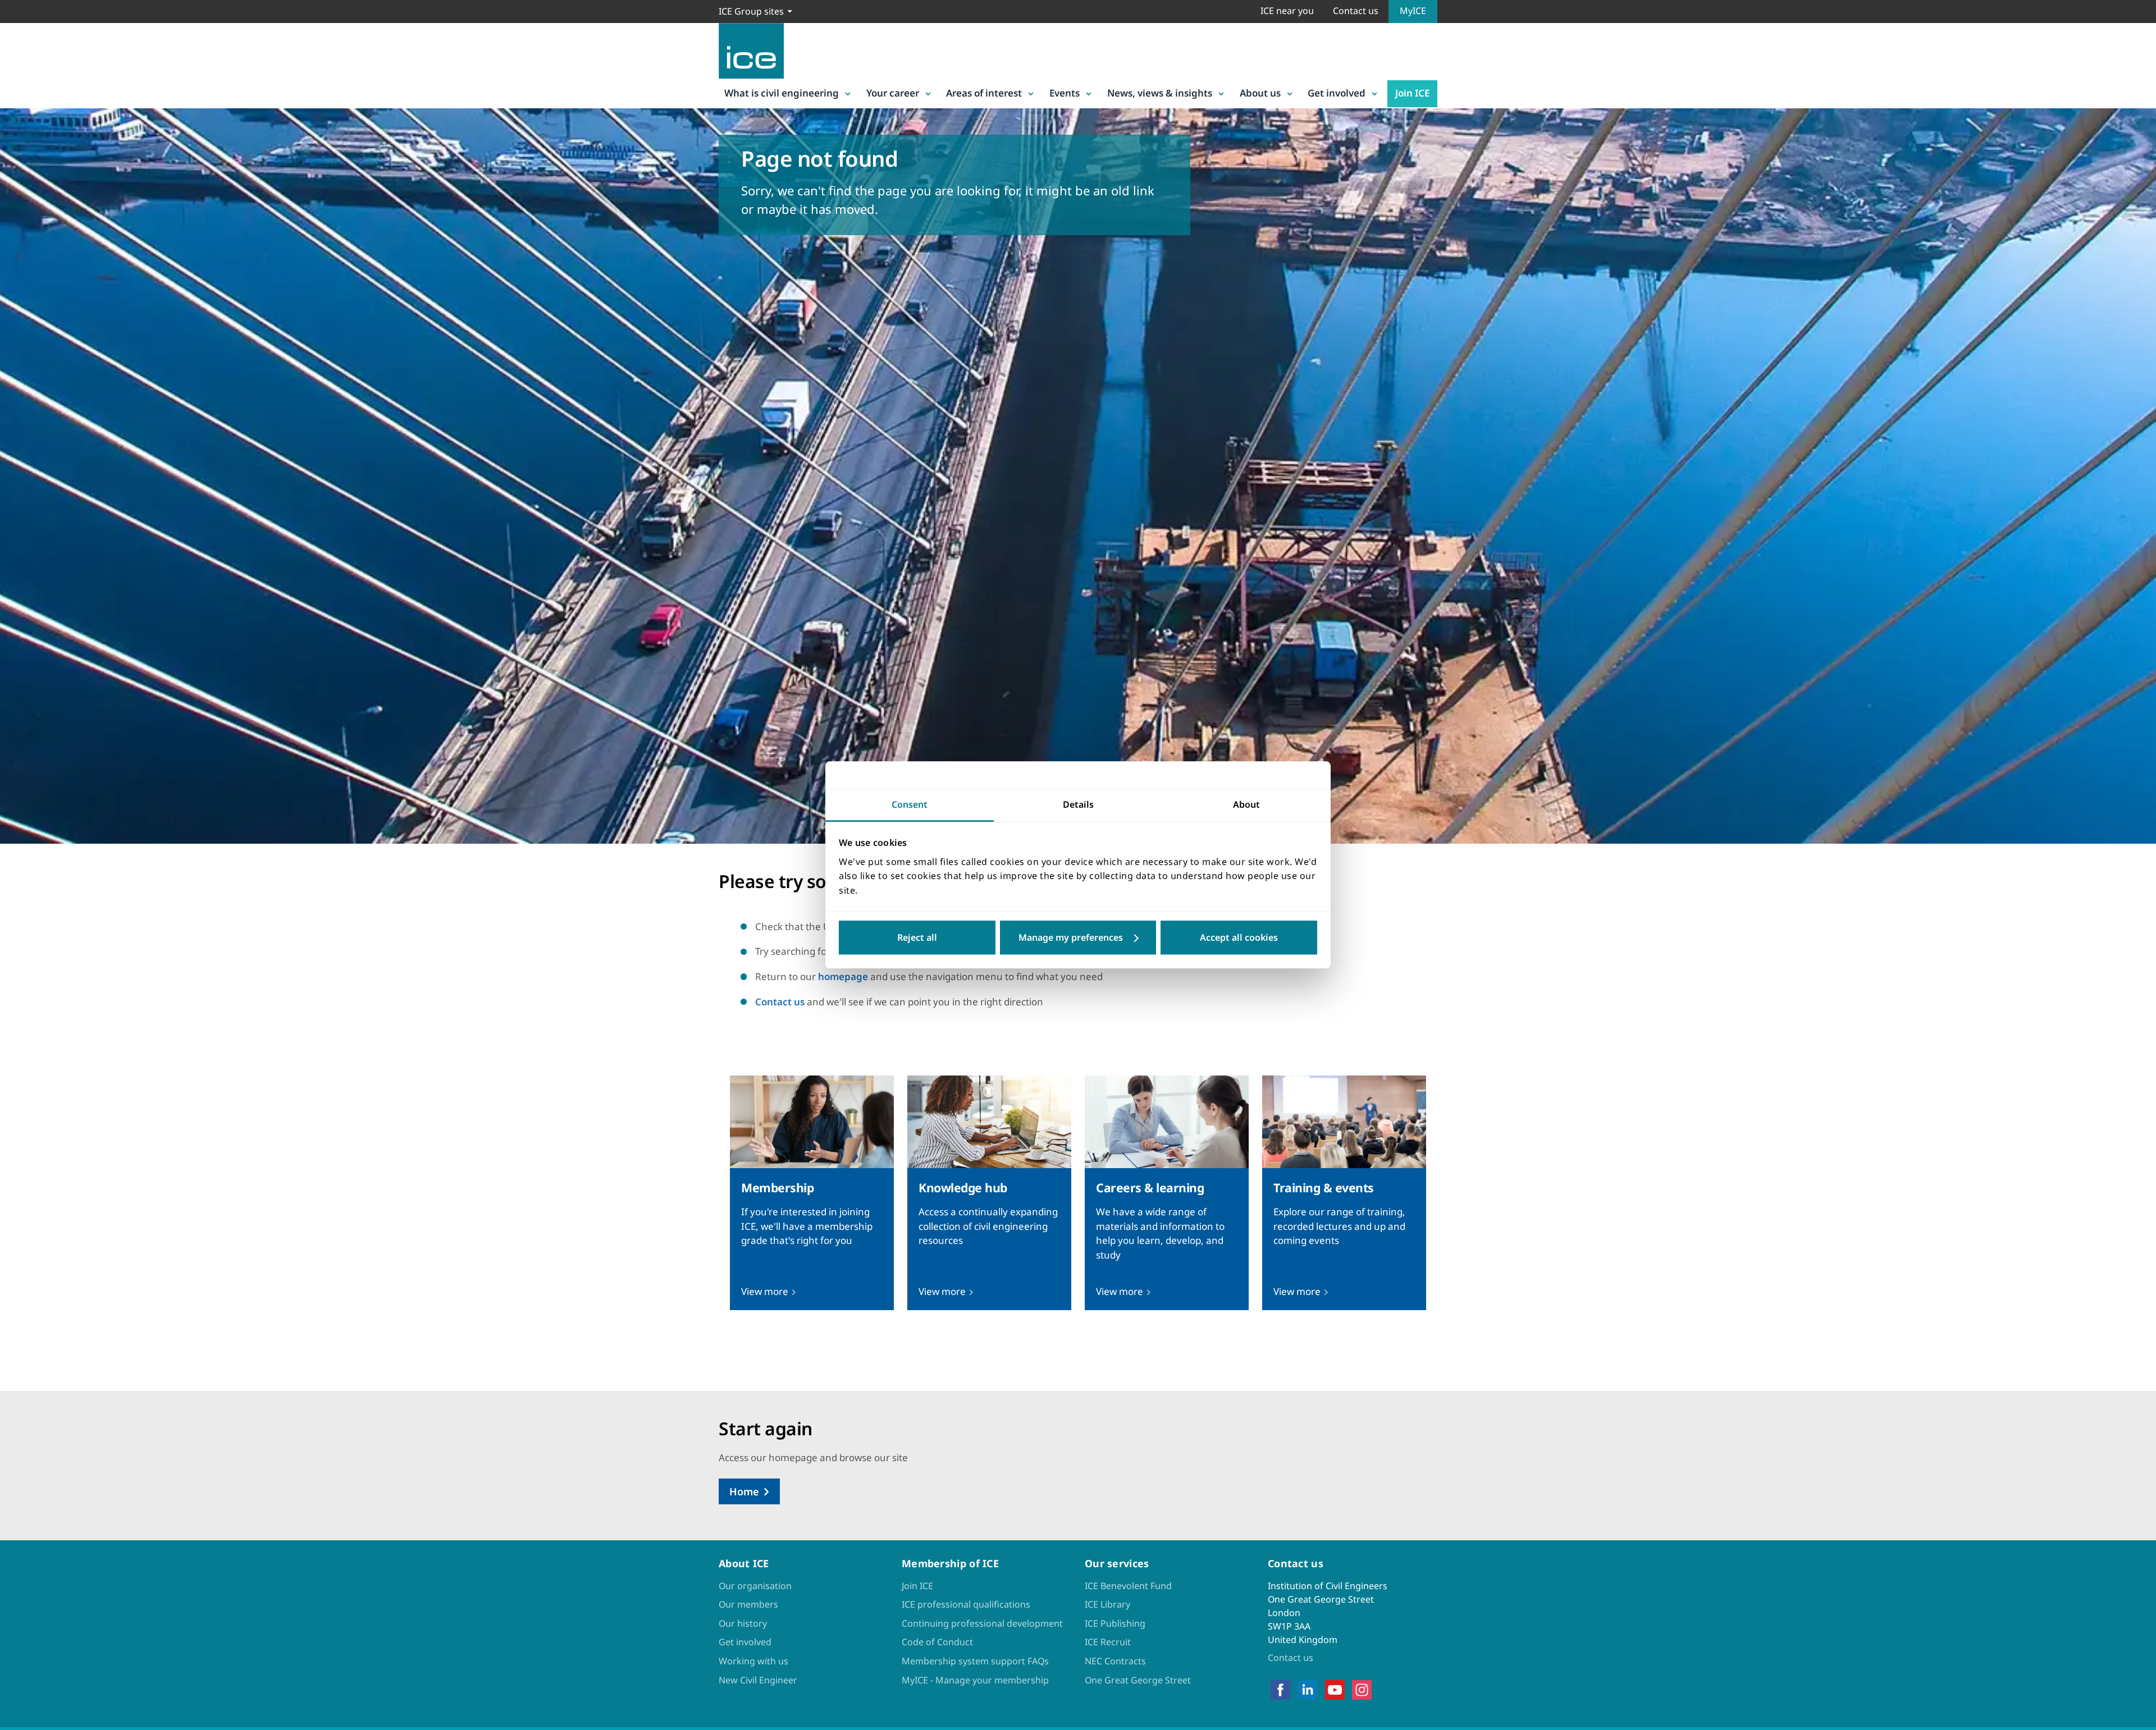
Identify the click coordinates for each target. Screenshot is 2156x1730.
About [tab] (1246, 804)
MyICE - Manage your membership (975, 1680)
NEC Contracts (1115, 1661)
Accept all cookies (1239, 938)
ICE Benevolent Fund (1128, 1586)
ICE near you (1287, 11)
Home (744, 1491)
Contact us (1356, 11)
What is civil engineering (782, 93)
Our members (748, 1604)
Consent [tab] (910, 804)
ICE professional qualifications (966, 1604)
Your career (893, 93)
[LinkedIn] (1307, 1690)
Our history (743, 1623)
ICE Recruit (1108, 1642)
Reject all (917, 938)
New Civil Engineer (758, 1680)
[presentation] (812, 1193)
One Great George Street (1138, 1680)
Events (1065, 93)
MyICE (1413, 11)
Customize (1078, 938)
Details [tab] (1078, 804)
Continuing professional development (982, 1623)
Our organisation (755, 1586)
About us (1260, 93)
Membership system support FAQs (975, 1661)
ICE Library (1107, 1604)
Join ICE (1412, 93)
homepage (843, 976)
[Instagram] (1362, 1690)
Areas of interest (984, 93)
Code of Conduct (937, 1642)
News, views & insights (1160, 93)
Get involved (1337, 93)
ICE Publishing (1115, 1623)
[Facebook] (1280, 1690)
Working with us (753, 1661)
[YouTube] (1335, 1690)
